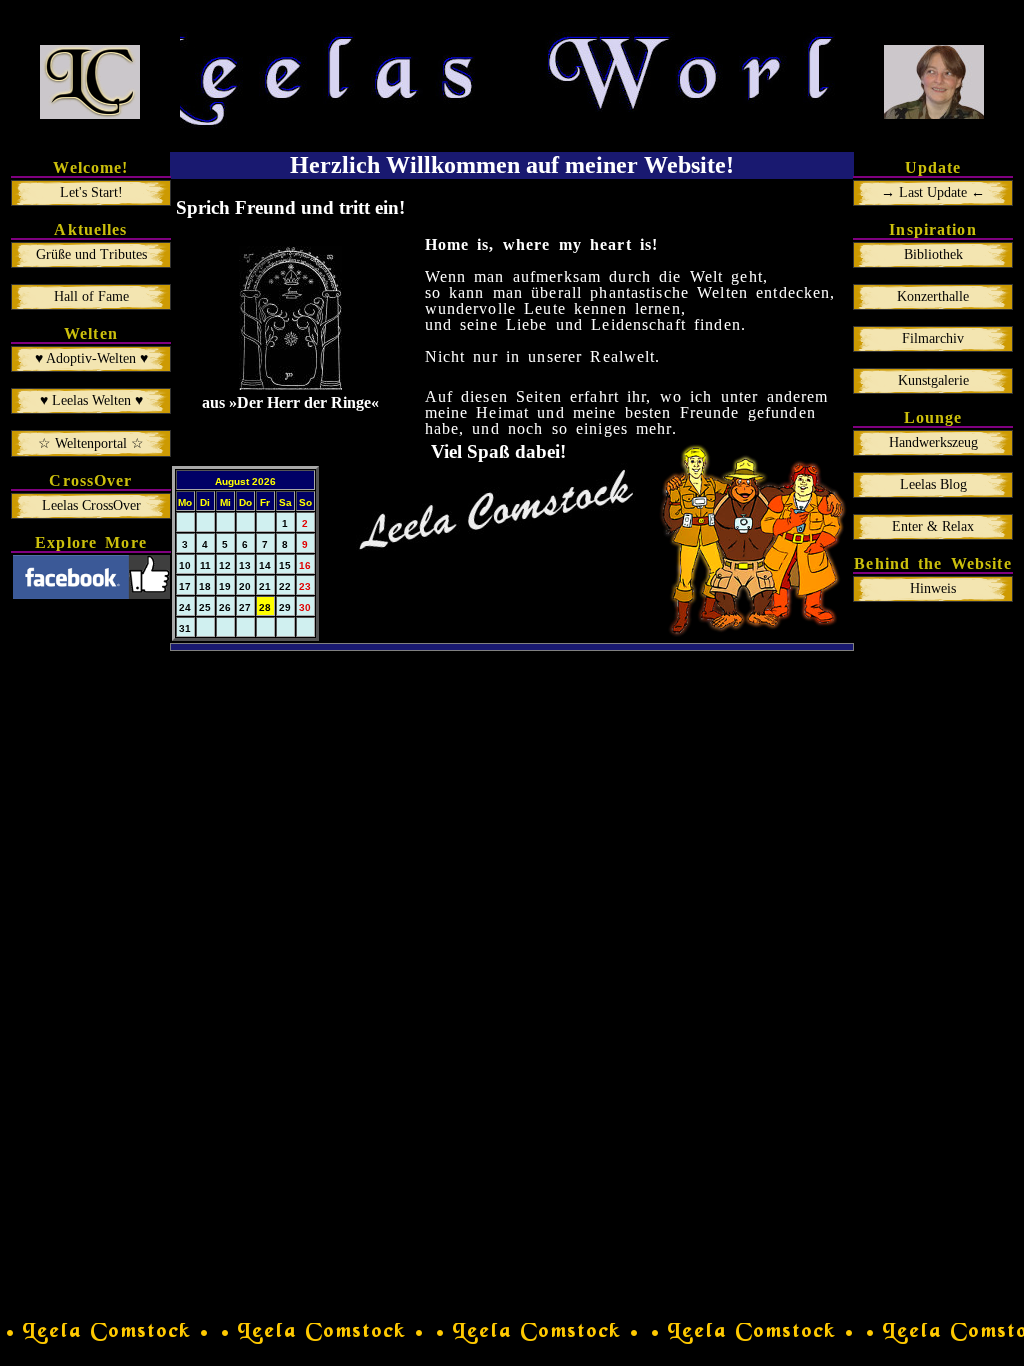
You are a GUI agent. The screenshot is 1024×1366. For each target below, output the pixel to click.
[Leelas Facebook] (91, 593)
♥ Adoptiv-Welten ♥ (91, 358)
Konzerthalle (933, 296)
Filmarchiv (933, 338)
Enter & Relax (933, 526)
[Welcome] (934, 82)
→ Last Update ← (933, 192)
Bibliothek (933, 254)
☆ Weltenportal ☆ (91, 443)
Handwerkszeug (933, 442)
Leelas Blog (933, 484)
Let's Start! (91, 192)
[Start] (90, 82)
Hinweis (933, 588)
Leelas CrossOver (91, 505)
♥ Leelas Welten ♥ (91, 400)
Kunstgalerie (933, 380)
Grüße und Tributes (91, 254)
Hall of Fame (91, 296)
